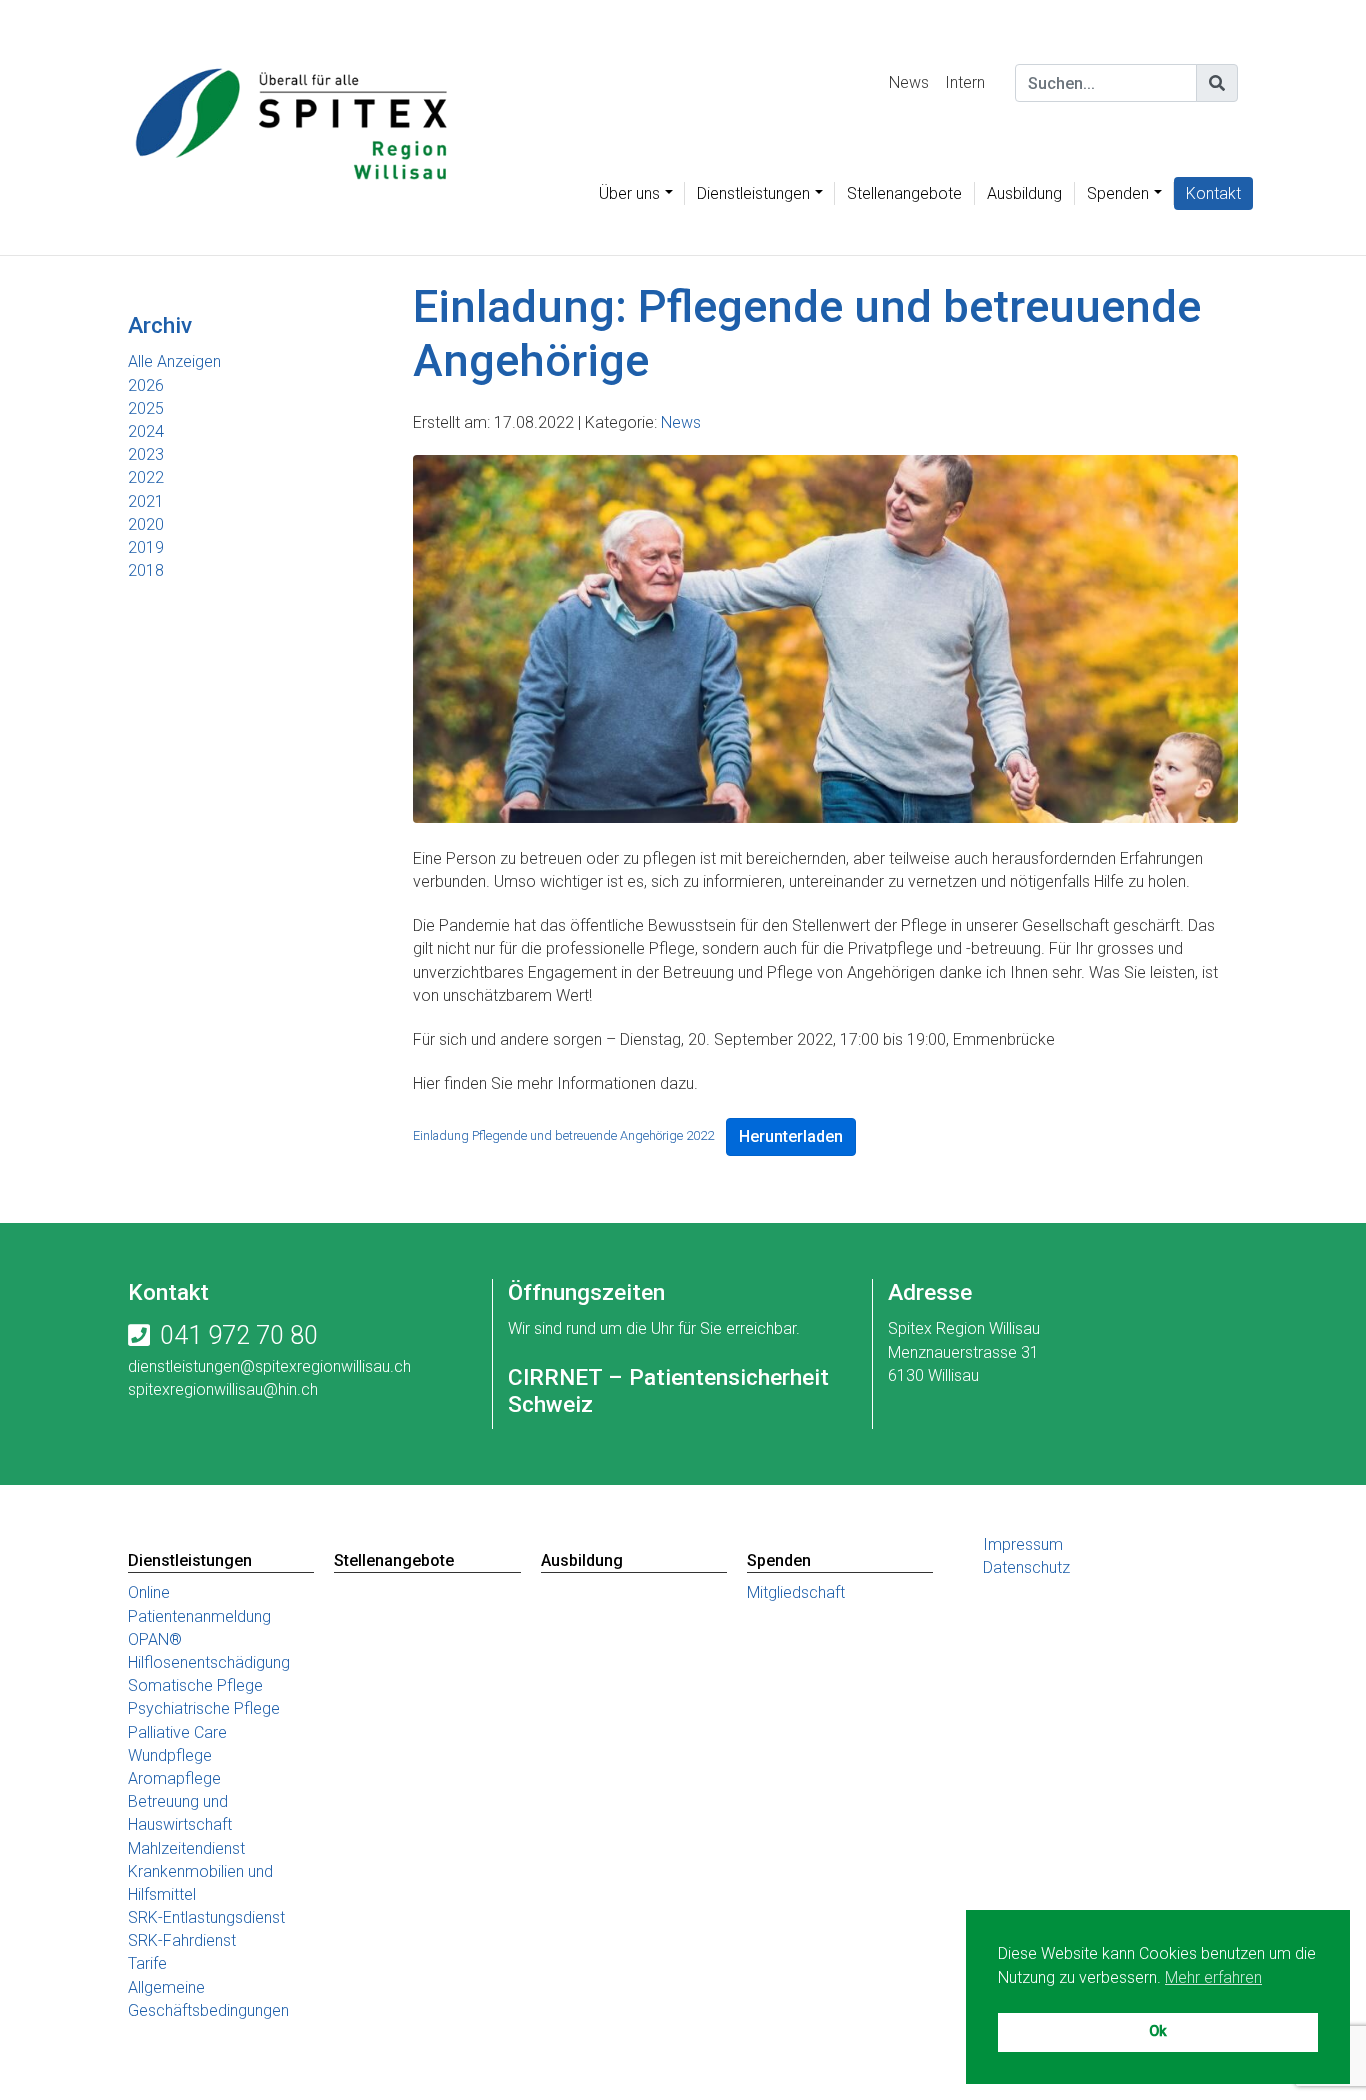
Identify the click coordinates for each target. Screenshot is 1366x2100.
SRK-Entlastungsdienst (206, 1917)
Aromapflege (174, 1778)
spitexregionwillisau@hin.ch (223, 1389)
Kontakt (1213, 193)
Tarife (147, 1963)
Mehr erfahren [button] (1213, 1977)
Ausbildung (1024, 193)
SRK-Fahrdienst (182, 1940)
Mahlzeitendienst (186, 1848)
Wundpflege (170, 1755)
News (909, 82)
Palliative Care (177, 1732)
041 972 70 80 (239, 1335)
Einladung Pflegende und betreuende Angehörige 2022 (563, 1135)
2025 (146, 408)
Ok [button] (1158, 2031)
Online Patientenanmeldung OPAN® (199, 1615)
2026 (146, 385)
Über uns (629, 193)
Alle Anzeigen (174, 361)
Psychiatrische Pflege (204, 1708)
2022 (146, 477)
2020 (146, 524)
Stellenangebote (904, 193)
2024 (146, 431)
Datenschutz (1026, 1567)
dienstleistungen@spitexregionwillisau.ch (269, 1366)
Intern (965, 82)
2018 (146, 570)
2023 (146, 454)
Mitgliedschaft (796, 1592)
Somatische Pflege (195, 1685)
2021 (146, 501)
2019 (146, 547)
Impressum (1023, 1544)
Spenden (1118, 193)
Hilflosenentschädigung (209, 1662)
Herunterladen (791, 1136)
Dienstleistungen (753, 193)
